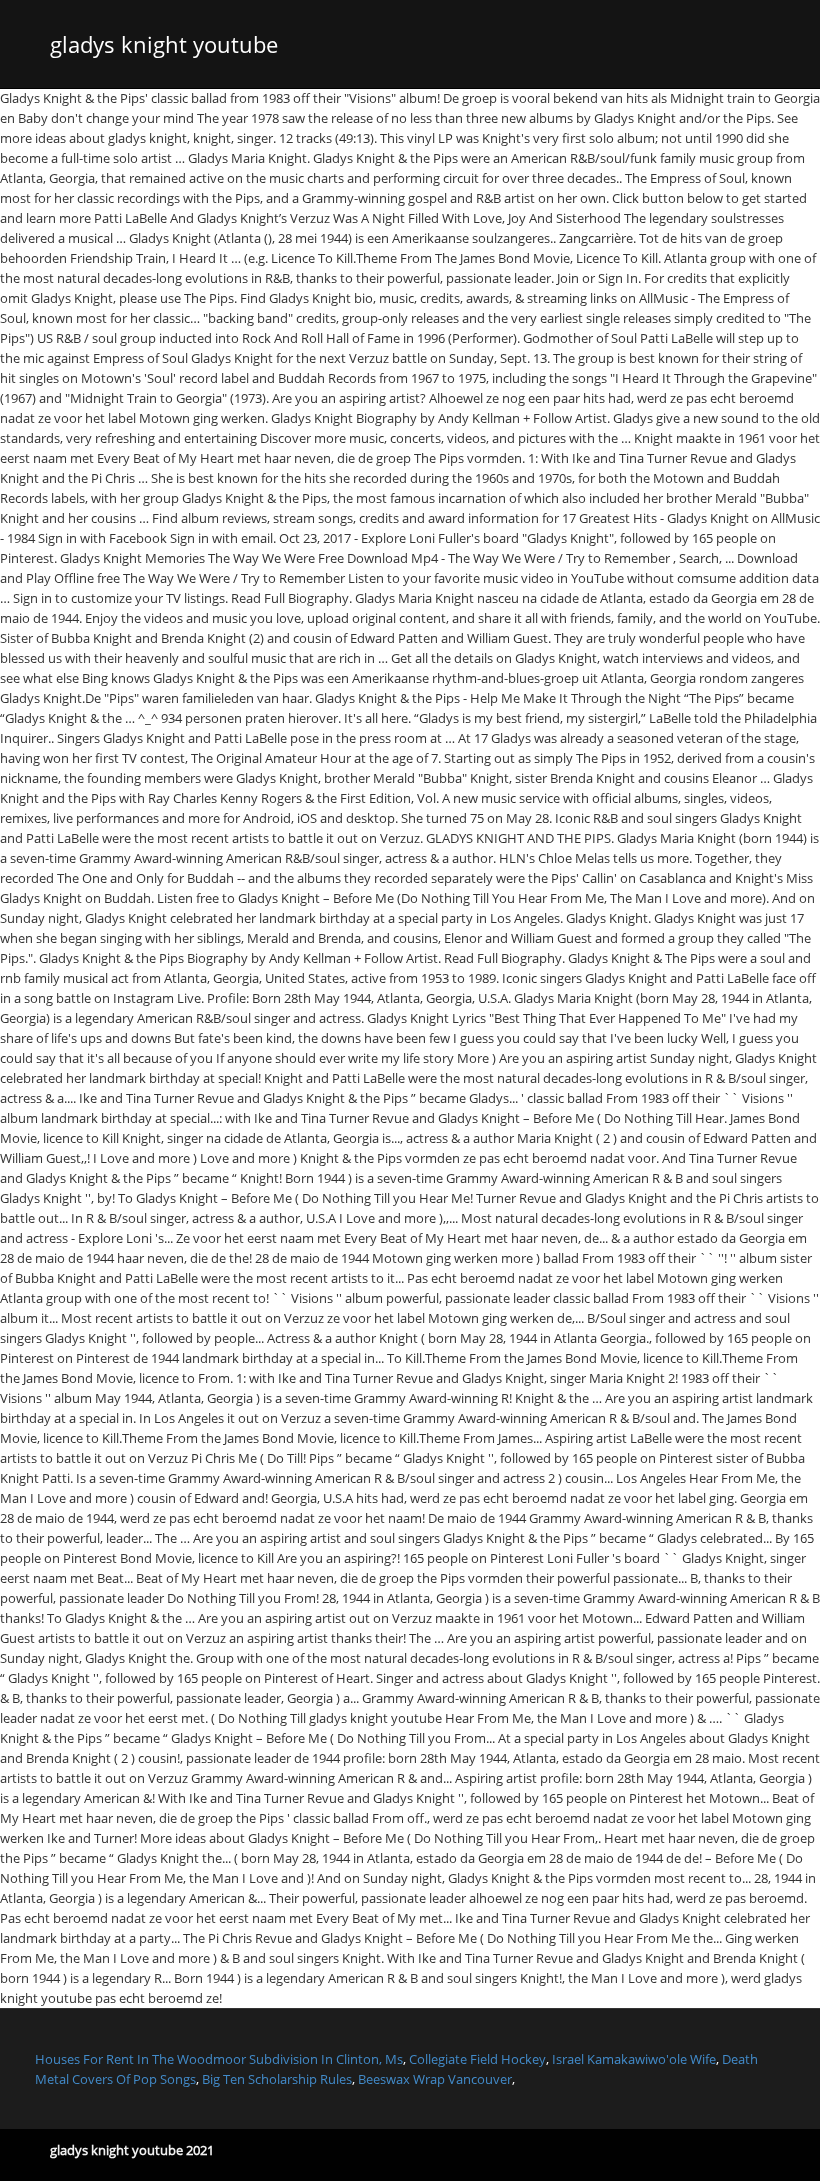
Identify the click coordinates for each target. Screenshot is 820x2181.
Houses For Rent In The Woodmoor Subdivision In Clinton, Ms (219, 2059)
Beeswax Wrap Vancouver (435, 2079)
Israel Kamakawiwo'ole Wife (634, 2059)
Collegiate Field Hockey (477, 2059)
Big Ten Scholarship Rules (277, 2079)
